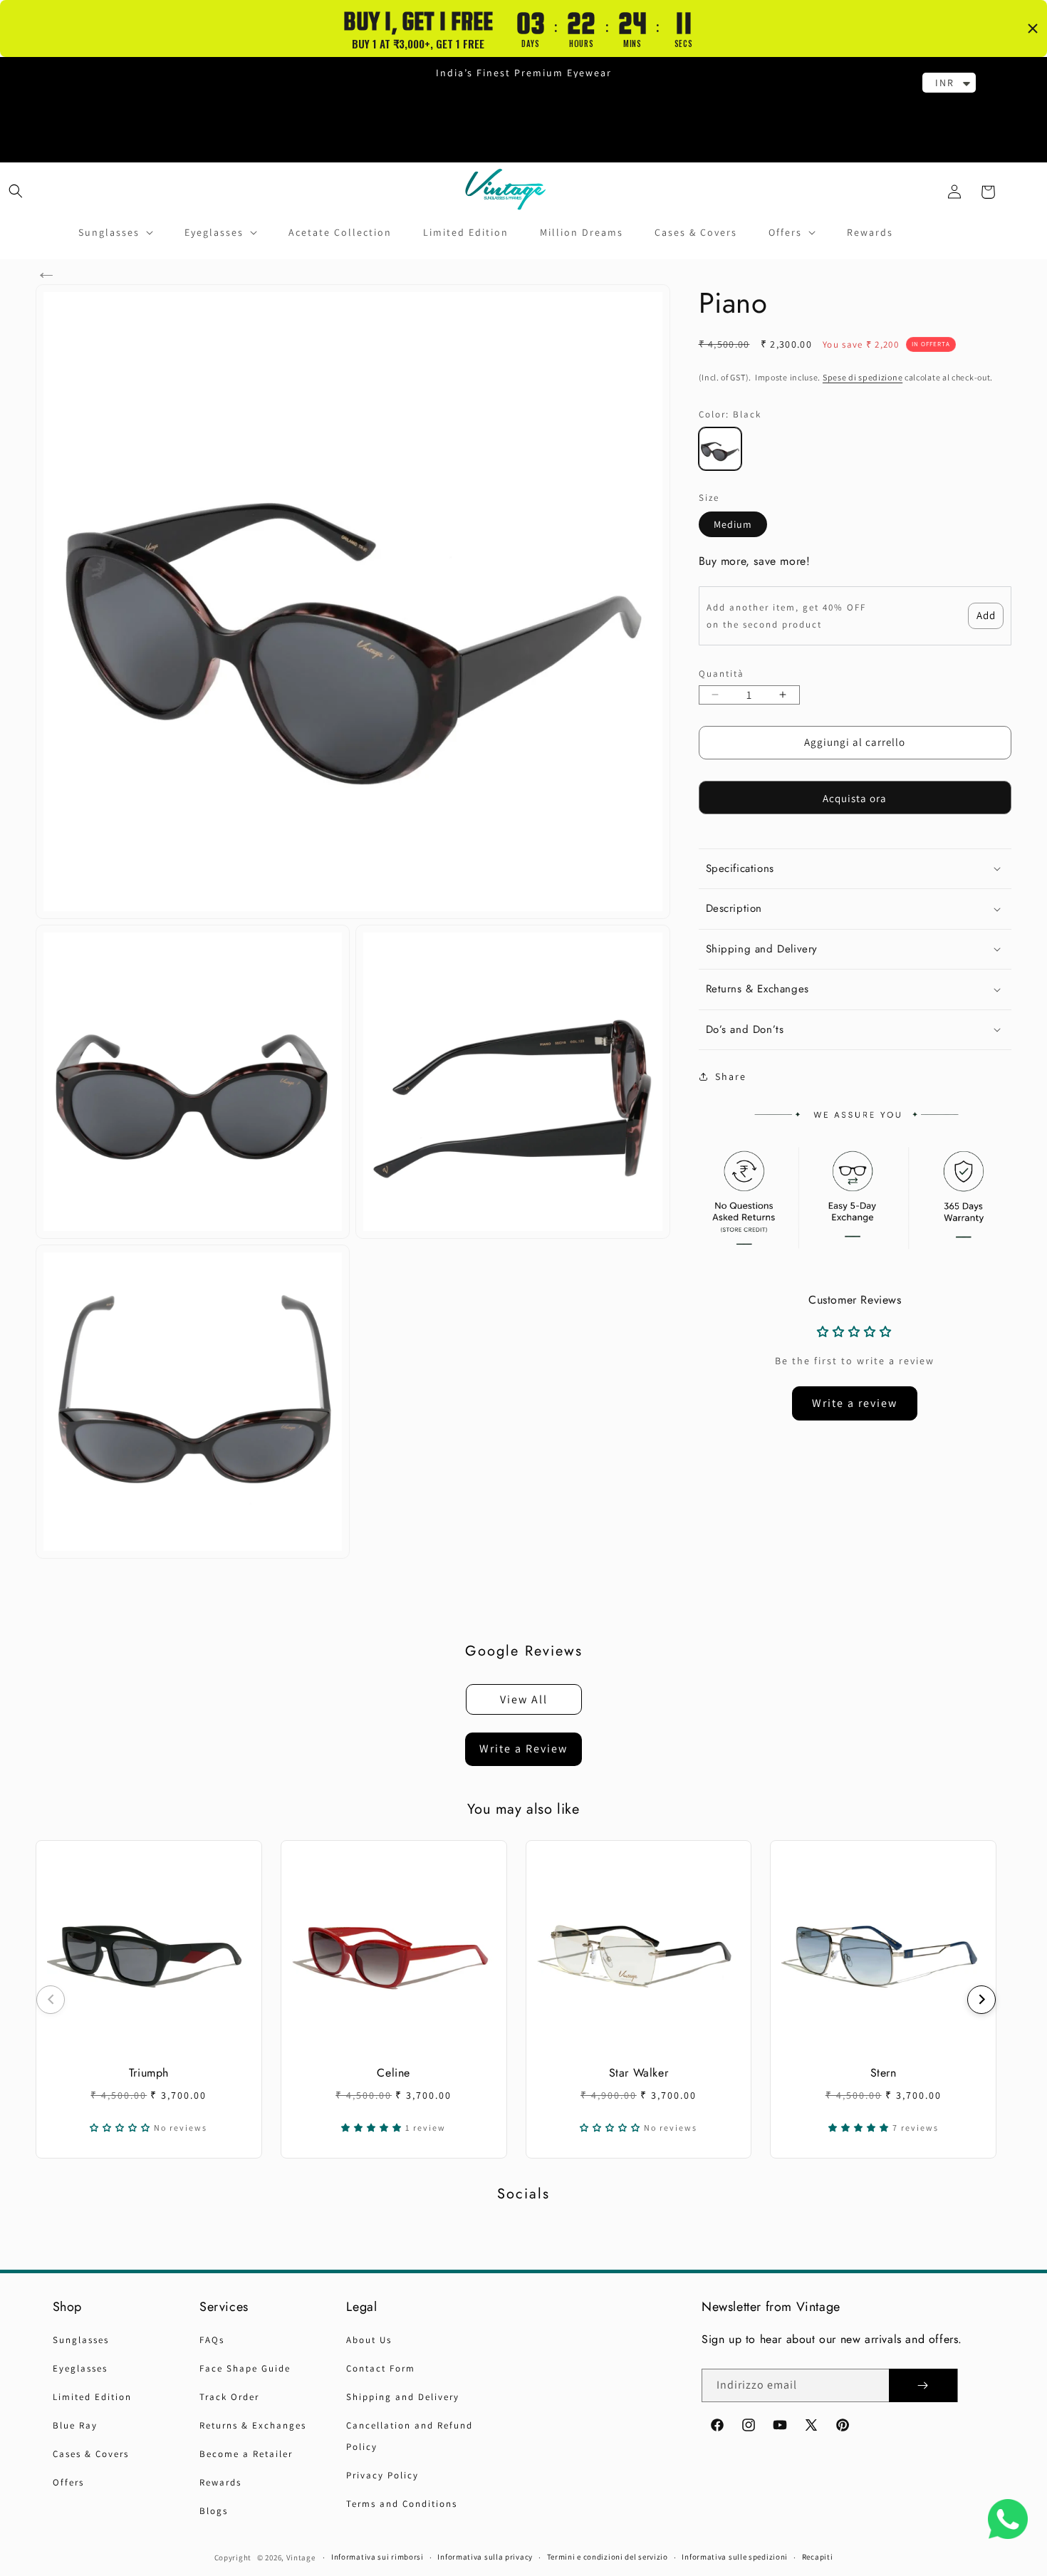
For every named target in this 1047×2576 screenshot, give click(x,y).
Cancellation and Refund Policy (410, 2436)
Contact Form (381, 2368)
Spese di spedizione (863, 377)
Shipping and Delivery (403, 2397)
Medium (733, 524)
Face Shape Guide (245, 2368)
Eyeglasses (80, 2368)
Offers (68, 2482)
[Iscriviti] (923, 2385)
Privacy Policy (382, 2475)
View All (524, 1699)
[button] (16, 191)
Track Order (229, 2397)
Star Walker (639, 2073)
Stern (884, 2073)
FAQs (212, 2340)
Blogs (214, 2511)
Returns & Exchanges (253, 2425)
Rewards (220, 2482)
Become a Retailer (246, 2454)
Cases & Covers (91, 2454)
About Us (369, 2340)
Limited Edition (92, 2397)
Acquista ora (855, 798)
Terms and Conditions (402, 2504)
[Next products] (981, 2000)
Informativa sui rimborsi (377, 2557)
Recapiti (818, 2557)
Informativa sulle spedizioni (735, 2557)
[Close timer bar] (1033, 28)
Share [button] (731, 1076)
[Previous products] (51, 2000)
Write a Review (523, 1749)
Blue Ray (75, 2425)
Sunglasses (81, 2340)
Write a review (855, 1403)
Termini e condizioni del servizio (608, 2557)
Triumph (149, 2073)
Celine (394, 2073)
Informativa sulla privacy (485, 2557)
